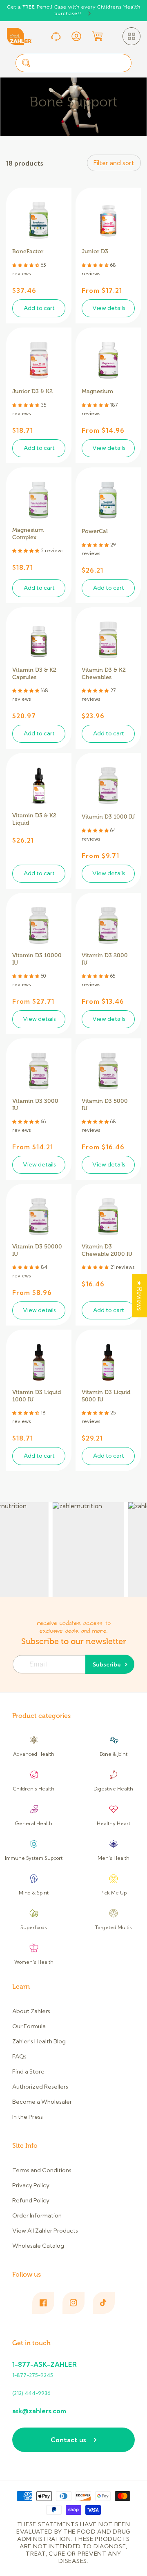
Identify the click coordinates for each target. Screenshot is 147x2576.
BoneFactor (28, 251)
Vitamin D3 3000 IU (35, 1102)
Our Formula (29, 2026)
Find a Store (28, 2071)
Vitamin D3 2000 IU (105, 956)
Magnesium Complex (28, 531)
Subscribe (107, 1664)
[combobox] (73, 63)
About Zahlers (31, 2011)
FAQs (19, 2056)
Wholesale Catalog (38, 2246)
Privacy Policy (31, 2185)
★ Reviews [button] (139, 1296)
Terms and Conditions (42, 2170)
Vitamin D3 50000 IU (37, 1247)
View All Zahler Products (45, 2231)
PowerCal (95, 531)
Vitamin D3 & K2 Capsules (34, 671)
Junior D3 (95, 251)
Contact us (68, 2440)
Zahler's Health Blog (39, 2041)
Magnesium (97, 391)
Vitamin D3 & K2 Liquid (34, 816)
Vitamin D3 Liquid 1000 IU (37, 1393)
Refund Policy (31, 2200)
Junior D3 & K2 (32, 391)
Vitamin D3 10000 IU (37, 956)
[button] (131, 36)
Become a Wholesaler (42, 2102)
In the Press (28, 2117)
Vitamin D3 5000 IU (105, 1102)
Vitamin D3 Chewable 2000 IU (107, 1247)
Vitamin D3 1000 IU (108, 817)
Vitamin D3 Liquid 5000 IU (106, 1393)
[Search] (26, 63)
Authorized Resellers (40, 2087)
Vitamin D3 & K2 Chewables (104, 671)
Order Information (37, 2215)
